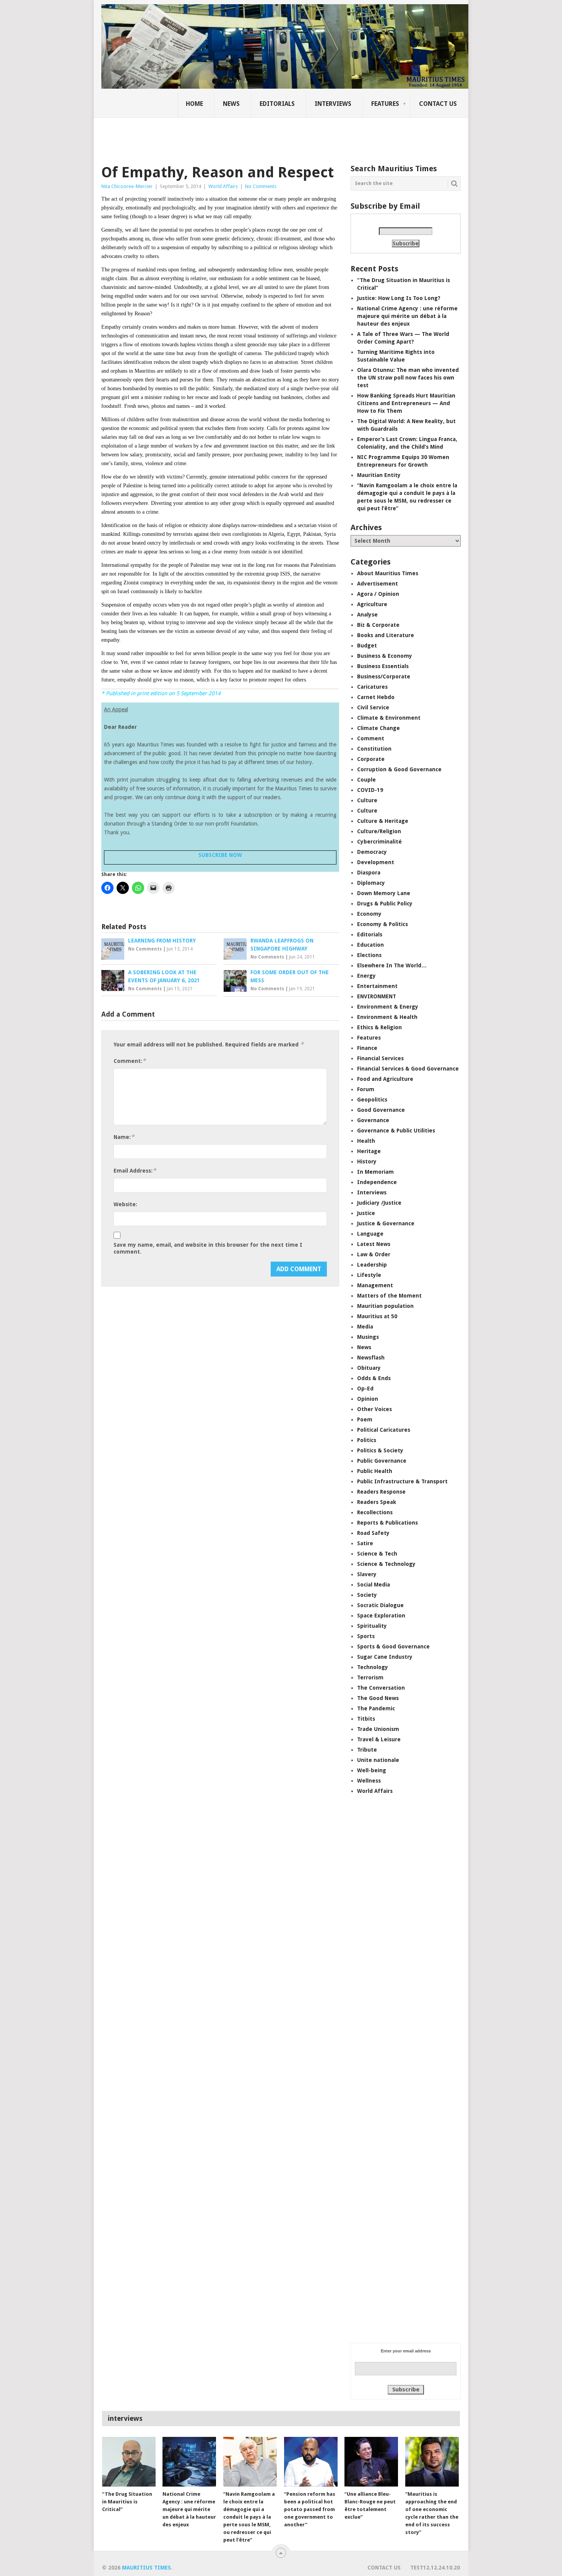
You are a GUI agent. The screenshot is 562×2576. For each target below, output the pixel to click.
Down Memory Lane (384, 893)
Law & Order (374, 1254)
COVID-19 (370, 790)
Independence (377, 1182)
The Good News (378, 1698)
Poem (365, 1419)
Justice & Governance (386, 1223)
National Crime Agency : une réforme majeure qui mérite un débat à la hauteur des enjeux (407, 316)
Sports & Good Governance (393, 1646)
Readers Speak (377, 1502)
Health (366, 1141)
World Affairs (223, 186)
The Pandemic (376, 1708)
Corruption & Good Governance (399, 769)
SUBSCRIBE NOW (220, 855)
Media (365, 1327)
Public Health (375, 1471)
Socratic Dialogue (380, 1605)
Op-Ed (365, 1389)
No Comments (261, 186)
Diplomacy (371, 883)
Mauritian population (385, 1306)
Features (385, 104)
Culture (367, 800)
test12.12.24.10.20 (435, 2568)
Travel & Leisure (379, 1739)
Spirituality (372, 1626)
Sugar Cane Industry (385, 1657)
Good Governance (381, 1110)
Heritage (369, 1151)
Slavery (367, 1574)
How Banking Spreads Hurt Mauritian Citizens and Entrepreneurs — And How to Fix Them (406, 403)
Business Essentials (383, 666)
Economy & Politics (383, 924)
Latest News (374, 1244)
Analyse (367, 615)
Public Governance (382, 1461)
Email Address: (135, 1170)
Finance (367, 1048)
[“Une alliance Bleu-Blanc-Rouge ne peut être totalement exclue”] (371, 2462)
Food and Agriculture (385, 1079)
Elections (369, 955)
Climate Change (378, 728)
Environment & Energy (388, 1007)
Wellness (369, 1781)
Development (376, 862)
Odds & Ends (374, 1378)
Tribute (367, 1750)
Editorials (277, 104)
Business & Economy (385, 656)
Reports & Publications (387, 1523)
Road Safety (373, 1533)
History (367, 1161)
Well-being (372, 1770)
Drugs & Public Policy (385, 904)
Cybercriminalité (379, 842)
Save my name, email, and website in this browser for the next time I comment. (208, 1248)
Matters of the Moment (389, 1296)
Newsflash (371, 1358)
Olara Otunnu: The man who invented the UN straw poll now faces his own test (408, 378)
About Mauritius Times (388, 573)
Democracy (372, 852)
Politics (367, 1440)
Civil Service (373, 707)
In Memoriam (375, 1172)
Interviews (333, 104)
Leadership (372, 1265)
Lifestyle (369, 1275)
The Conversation (381, 1688)
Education (370, 945)
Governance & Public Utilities (396, 1131)
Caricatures (372, 687)
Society (367, 1595)
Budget (367, 646)
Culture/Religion (379, 831)
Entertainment (377, 986)
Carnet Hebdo (376, 697)
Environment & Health (387, 1017)
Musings (368, 1337)
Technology (373, 1667)
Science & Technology (386, 1564)
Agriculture (372, 604)
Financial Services (380, 1058)
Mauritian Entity (379, 475)
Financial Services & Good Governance (408, 1069)
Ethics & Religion (379, 1027)
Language (370, 1234)
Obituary (369, 1368)
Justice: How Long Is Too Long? (399, 298)
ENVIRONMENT (377, 996)
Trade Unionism (378, 1729)
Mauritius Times (146, 2568)
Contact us (438, 104)
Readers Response (381, 1492)
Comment (371, 738)
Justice (366, 1213)
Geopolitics (372, 1100)
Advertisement (378, 584)
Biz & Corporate (378, 625)
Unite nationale (378, 1760)
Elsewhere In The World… (392, 965)
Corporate (371, 759)
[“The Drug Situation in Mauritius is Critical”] (129, 2462)
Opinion (368, 1399)
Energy (366, 976)
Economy (369, 914)
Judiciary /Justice (379, 1203)
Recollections (375, 1512)
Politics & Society (380, 1450)
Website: (125, 1204)
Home (194, 104)
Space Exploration (381, 1616)
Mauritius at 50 (377, 1316)
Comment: (130, 1061)
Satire (365, 1543)
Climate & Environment (389, 718)
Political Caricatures (384, 1430)
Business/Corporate (384, 676)
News (231, 104)
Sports (366, 1636)
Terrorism (370, 1677)
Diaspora (369, 873)
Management (375, 1285)
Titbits (366, 1719)
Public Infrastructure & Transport (402, 1481)
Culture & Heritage (383, 821)
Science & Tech (377, 1554)
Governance (373, 1120)
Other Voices (374, 1409)
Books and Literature (386, 635)
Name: (124, 1137)
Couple (366, 780)
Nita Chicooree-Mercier (127, 186)
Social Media (374, 1585)
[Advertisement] (233, 136)
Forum (366, 1089)
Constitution (374, 749)
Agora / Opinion (378, 594)
